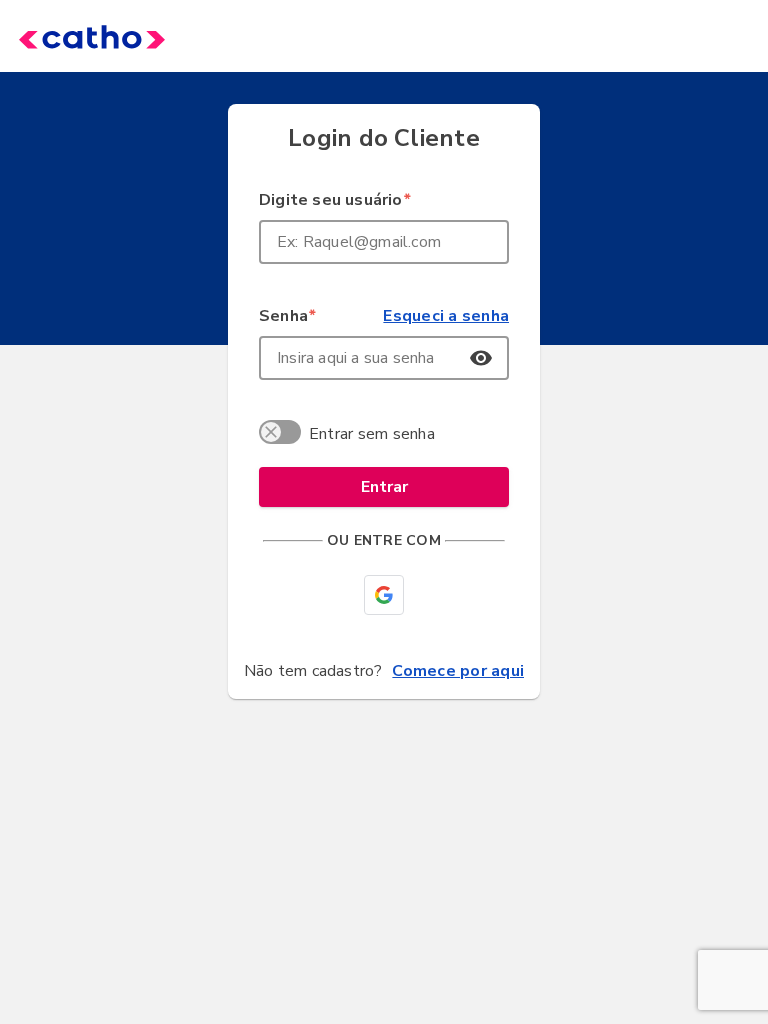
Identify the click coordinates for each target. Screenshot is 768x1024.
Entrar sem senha (372, 434)
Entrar (384, 487)
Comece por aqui (458, 671)
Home (62, 36)
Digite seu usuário (334, 200)
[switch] (283, 435)
